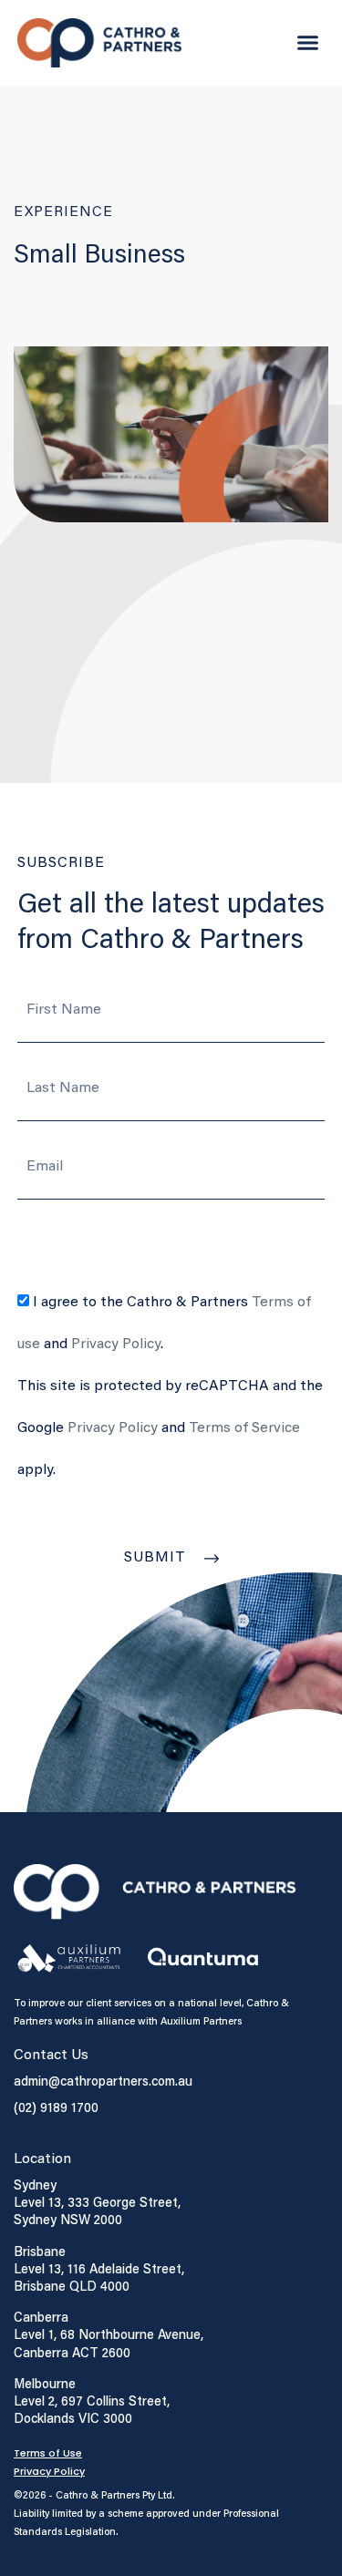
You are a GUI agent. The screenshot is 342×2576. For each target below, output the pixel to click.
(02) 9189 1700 (56, 2107)
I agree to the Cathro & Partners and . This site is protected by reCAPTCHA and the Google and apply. (170, 1386)
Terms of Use (48, 2453)
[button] (308, 43)
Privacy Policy (116, 1345)
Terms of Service (244, 1428)
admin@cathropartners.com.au (103, 2081)
